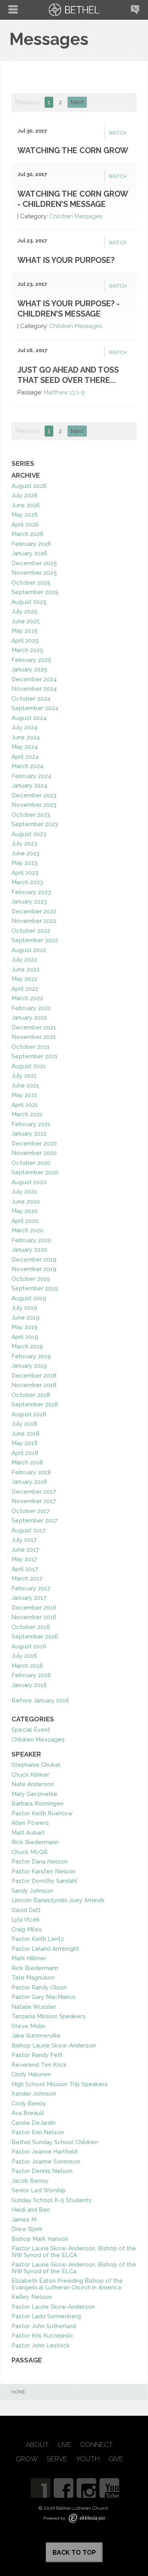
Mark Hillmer (29, 1958)
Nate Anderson (33, 1784)
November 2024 (34, 689)
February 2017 (31, 1588)
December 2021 (34, 1027)
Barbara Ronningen (37, 1804)
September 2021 (35, 1056)
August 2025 (29, 602)
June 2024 (26, 737)
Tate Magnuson (33, 1978)
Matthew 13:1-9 (64, 392)
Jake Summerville (36, 2036)
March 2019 (27, 1346)
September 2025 (35, 592)
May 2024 (25, 747)
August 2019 (29, 1298)
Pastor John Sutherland (44, 2326)
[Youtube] (109, 2488)
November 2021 (34, 1037)
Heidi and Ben (31, 2210)
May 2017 (24, 1559)
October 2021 (31, 1047)
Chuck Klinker (30, 1775)
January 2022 (29, 1018)
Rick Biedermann (35, 1842)
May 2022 (24, 979)
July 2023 (24, 844)
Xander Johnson (34, 2094)
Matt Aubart (28, 1833)
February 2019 (31, 1356)
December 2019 (34, 1260)
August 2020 (29, 1182)
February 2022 (31, 1008)
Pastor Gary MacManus (44, 1997)
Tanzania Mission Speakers (49, 2016)
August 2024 (29, 718)
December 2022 (34, 911)
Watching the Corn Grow (73, 150)
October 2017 (31, 1511)
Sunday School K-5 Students (52, 2200)
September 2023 (35, 824)
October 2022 (31, 931)
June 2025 (26, 621)
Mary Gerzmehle (35, 1794)
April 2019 (25, 1337)
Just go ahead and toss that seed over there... (68, 375)
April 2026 (25, 525)
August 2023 (29, 834)
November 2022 (34, 921)
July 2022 (24, 960)
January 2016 (29, 1685)
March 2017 (27, 1579)
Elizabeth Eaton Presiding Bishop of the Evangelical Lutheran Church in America (67, 2284)
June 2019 (25, 1318)
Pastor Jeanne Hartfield (44, 2152)
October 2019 (31, 1279)
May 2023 (24, 863)
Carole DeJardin (34, 2123)
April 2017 (25, 1569)
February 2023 (31, 892)
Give (116, 2459)
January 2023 (29, 902)
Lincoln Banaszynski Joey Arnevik (58, 1900)
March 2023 (27, 882)
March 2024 (27, 766)
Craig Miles (27, 1929)
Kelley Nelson (32, 2297)
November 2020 (34, 1153)
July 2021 (24, 1076)
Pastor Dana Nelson (39, 1862)
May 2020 (25, 1211)
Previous (27, 102)
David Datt (26, 1910)
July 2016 (24, 1656)
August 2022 (29, 950)
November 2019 (34, 1269)
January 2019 (29, 1366)
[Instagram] (86, 2488)
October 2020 (31, 1163)
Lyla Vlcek (26, 1920)
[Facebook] (64, 2488)
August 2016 (29, 1646)
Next (77, 102)
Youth (88, 2459)
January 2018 (29, 1482)
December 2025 (34, 563)
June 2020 (26, 1202)
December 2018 (34, 1376)
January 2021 (29, 1134)
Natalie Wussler (34, 2007)
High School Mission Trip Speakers (60, 2084)
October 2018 (31, 1395)
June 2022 (25, 969)
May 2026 (25, 515)
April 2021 (25, 1105)
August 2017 (29, 1530)
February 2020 (31, 1240)
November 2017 (34, 1501)
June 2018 (25, 1434)
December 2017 (34, 1492)
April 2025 (25, 641)
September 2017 (35, 1520)
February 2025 (31, 660)
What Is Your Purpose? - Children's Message (68, 309)
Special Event (31, 1730)
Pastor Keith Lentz (38, 1939)
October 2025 (31, 583)
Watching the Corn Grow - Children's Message (73, 199)
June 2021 (25, 1086)
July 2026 (24, 495)
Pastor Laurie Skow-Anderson (53, 2307)
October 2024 (31, 699)
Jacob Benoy (30, 2181)
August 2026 (29, 486)
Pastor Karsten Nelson (43, 1871)
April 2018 (25, 1453)
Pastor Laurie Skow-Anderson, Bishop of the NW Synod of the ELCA (74, 2252)
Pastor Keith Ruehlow (42, 1813)
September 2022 (35, 940)
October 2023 (31, 815)
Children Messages (76, 216)
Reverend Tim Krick (39, 2065)
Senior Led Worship (39, 2190)
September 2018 (35, 1404)
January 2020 (29, 1250)
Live (65, 2445)
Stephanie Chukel (36, 1765)
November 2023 (34, 805)
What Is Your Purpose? (66, 260)
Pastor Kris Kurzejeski (42, 2336)
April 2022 (25, 989)
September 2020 (35, 1172)
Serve (57, 2459)
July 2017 (24, 1540)
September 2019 (35, 1288)
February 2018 (31, 1472)
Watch (118, 133)
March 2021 (27, 1114)
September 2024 (35, 708)
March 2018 (27, 1462)
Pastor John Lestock (41, 2345)
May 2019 (24, 1327)
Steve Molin (28, 2026)
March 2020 (27, 1230)
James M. (24, 2220)
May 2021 (24, 1095)
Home (18, 2392)
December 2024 (34, 679)
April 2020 (25, 1221)
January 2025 (29, 669)
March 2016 (27, 1666)
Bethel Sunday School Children (55, 2142)
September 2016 (35, 1637)
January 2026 (29, 553)
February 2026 (31, 544)
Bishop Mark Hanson (40, 2239)
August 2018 (29, 1414)
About (37, 2445)
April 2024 (25, 757)
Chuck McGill (30, 1852)
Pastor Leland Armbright (45, 1949)
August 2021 (29, 1066)
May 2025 (25, 631)
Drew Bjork (27, 2229)
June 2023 (25, 853)
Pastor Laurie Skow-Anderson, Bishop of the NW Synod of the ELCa (74, 2268)
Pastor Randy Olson (39, 1987)
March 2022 (27, 998)
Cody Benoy (29, 2104)
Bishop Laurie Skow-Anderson (54, 2045)
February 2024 (31, 776)
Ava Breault (28, 2113)
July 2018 (24, 1424)
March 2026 (27, 534)
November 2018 (34, 1385)
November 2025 (34, 573)
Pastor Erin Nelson (38, 2132)
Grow (27, 2459)
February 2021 (31, 1124)
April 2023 (25, 873)
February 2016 (31, 1675)
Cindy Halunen (31, 2074)
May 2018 (24, 1443)
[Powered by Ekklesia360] (87, 2518)
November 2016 (34, 1617)
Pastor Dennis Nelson (42, 2171)
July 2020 (24, 1192)
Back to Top (74, 2553)
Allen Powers (30, 1823)
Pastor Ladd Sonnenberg (46, 2316)
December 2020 (34, 1144)
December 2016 (34, 1608)
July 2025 (24, 611)
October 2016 (31, 1627)
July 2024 (24, 727)
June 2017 (25, 1550)
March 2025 (27, 650)
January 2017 (29, 1598)
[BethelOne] (41, 2488)
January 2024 (29, 786)
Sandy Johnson (32, 1891)
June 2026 (26, 505)
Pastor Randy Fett (37, 2055)
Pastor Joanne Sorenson (46, 2162)
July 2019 (24, 1308)
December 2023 (34, 795)
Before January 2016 (40, 1700)
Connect (96, 2445)
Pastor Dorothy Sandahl (44, 1881)
